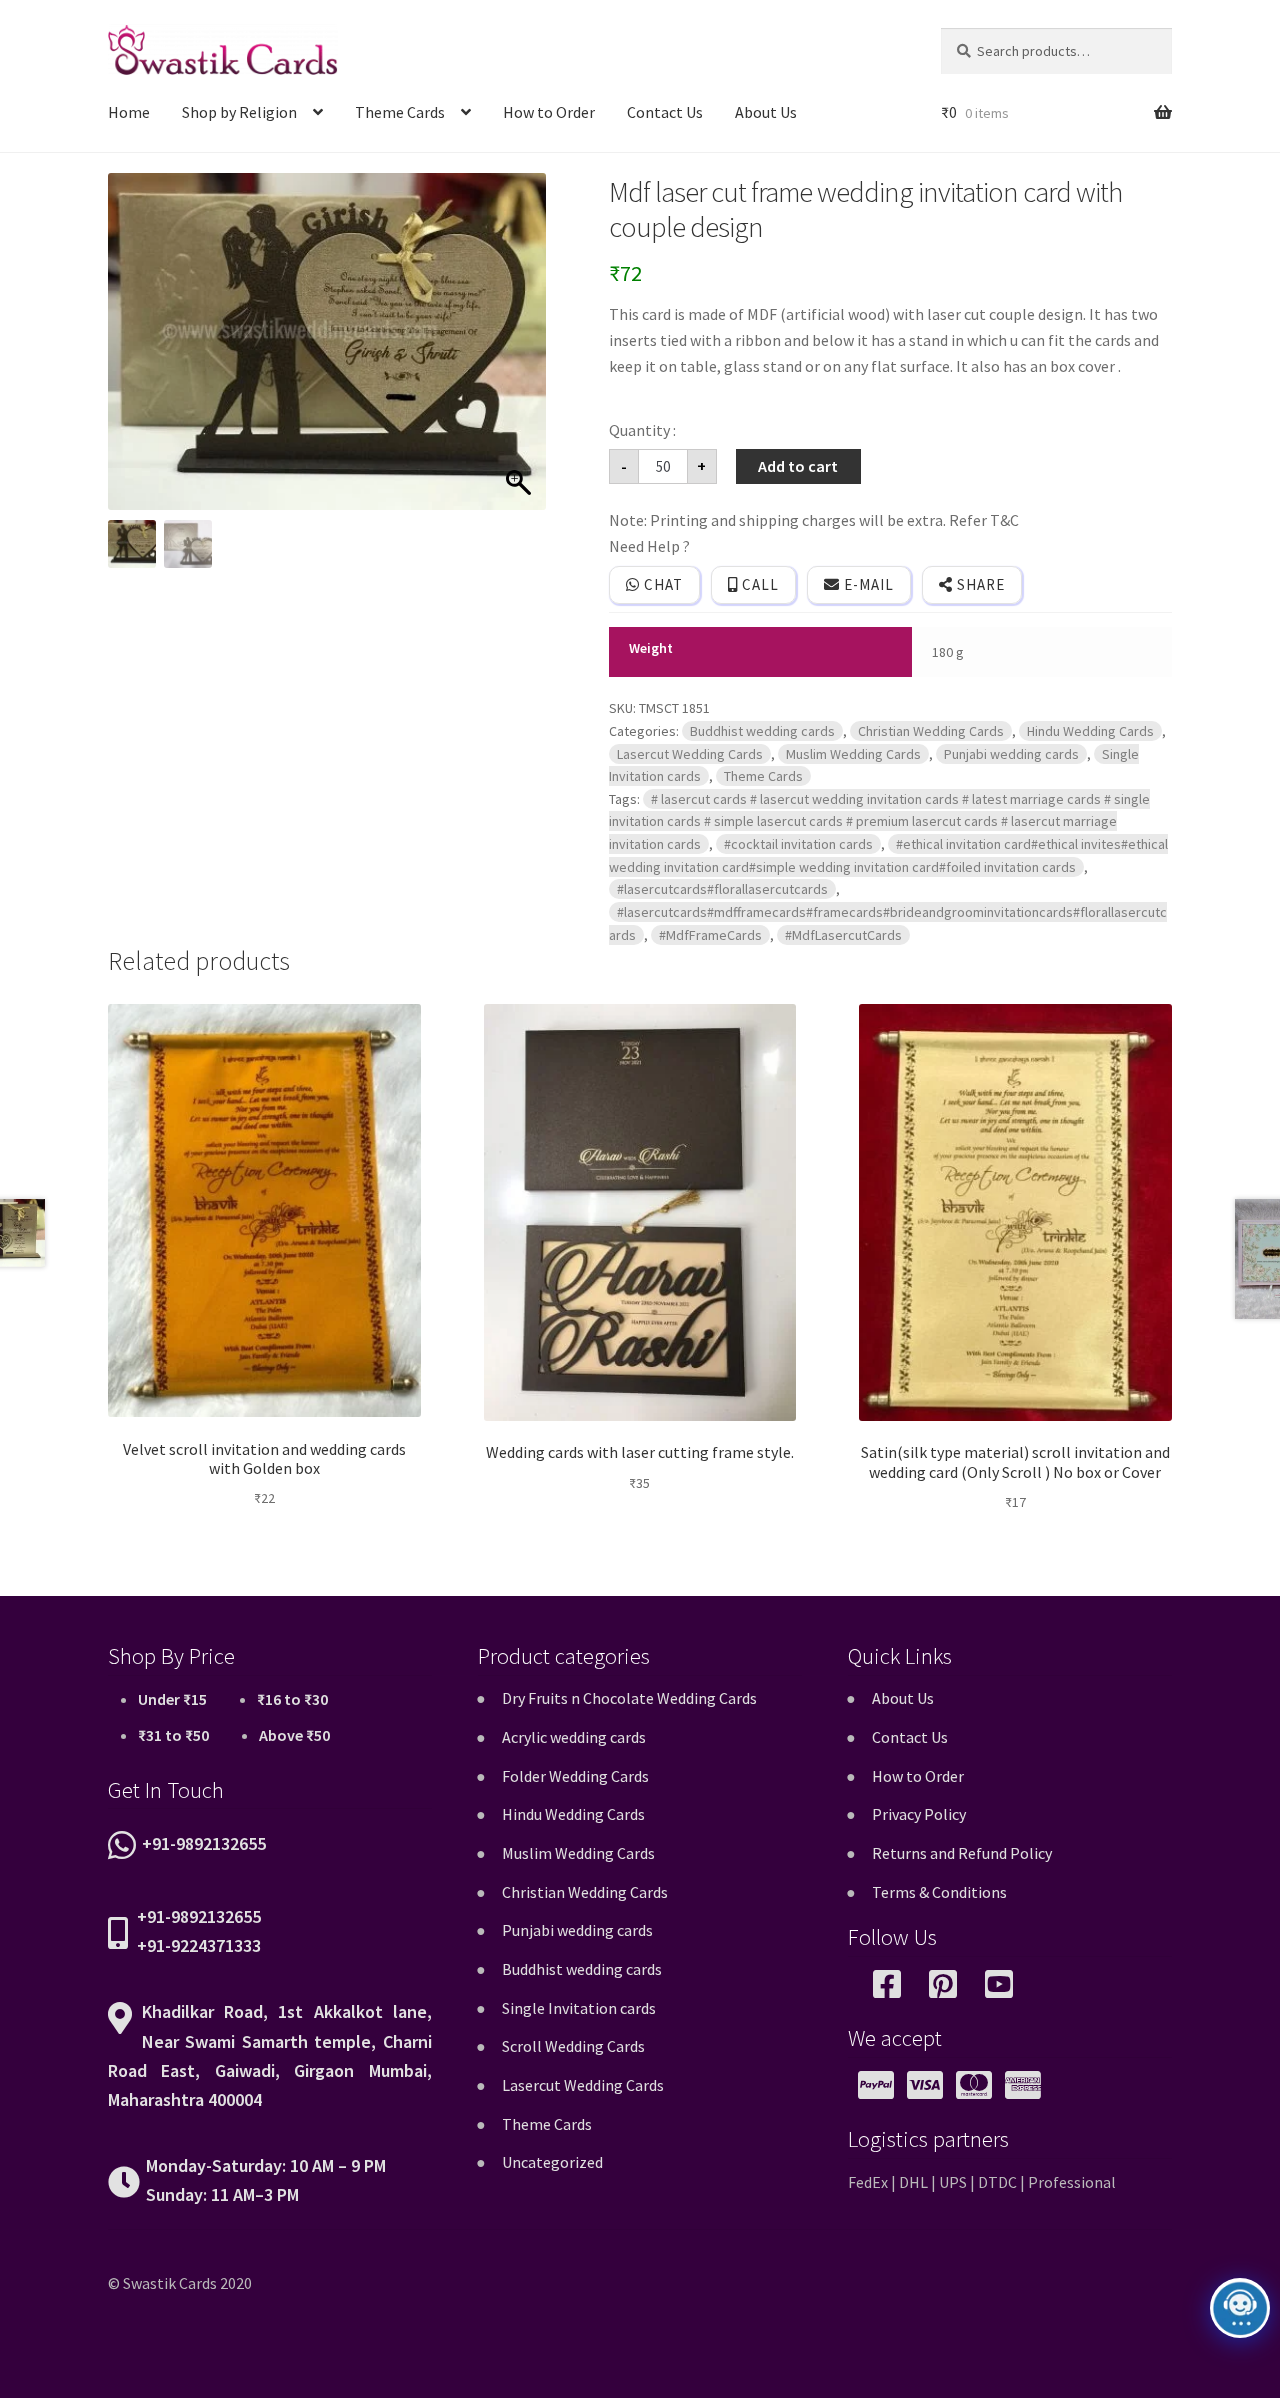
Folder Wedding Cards (575, 1776)
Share (979, 584)
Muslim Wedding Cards (853, 754)
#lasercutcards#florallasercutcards (722, 889)
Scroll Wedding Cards (573, 2046)
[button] (521, 352)
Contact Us (665, 112)
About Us (766, 112)
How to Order (549, 112)
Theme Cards (400, 112)
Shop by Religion (239, 112)
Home (129, 112)
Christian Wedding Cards (931, 731)
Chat (661, 584)
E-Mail (867, 584)
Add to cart (798, 466)
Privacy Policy (919, 1814)
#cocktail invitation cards (798, 844)
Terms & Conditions (939, 1892)
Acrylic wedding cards (574, 1737)
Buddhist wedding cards (762, 731)
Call (758, 584)
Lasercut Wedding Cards (690, 754)
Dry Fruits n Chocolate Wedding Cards (629, 1698)
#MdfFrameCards (710, 935)
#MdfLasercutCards (843, 935)
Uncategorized (552, 2162)
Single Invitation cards (579, 2008)
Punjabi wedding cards (1011, 754)
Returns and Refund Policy (962, 1853)
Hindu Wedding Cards (1090, 731)
